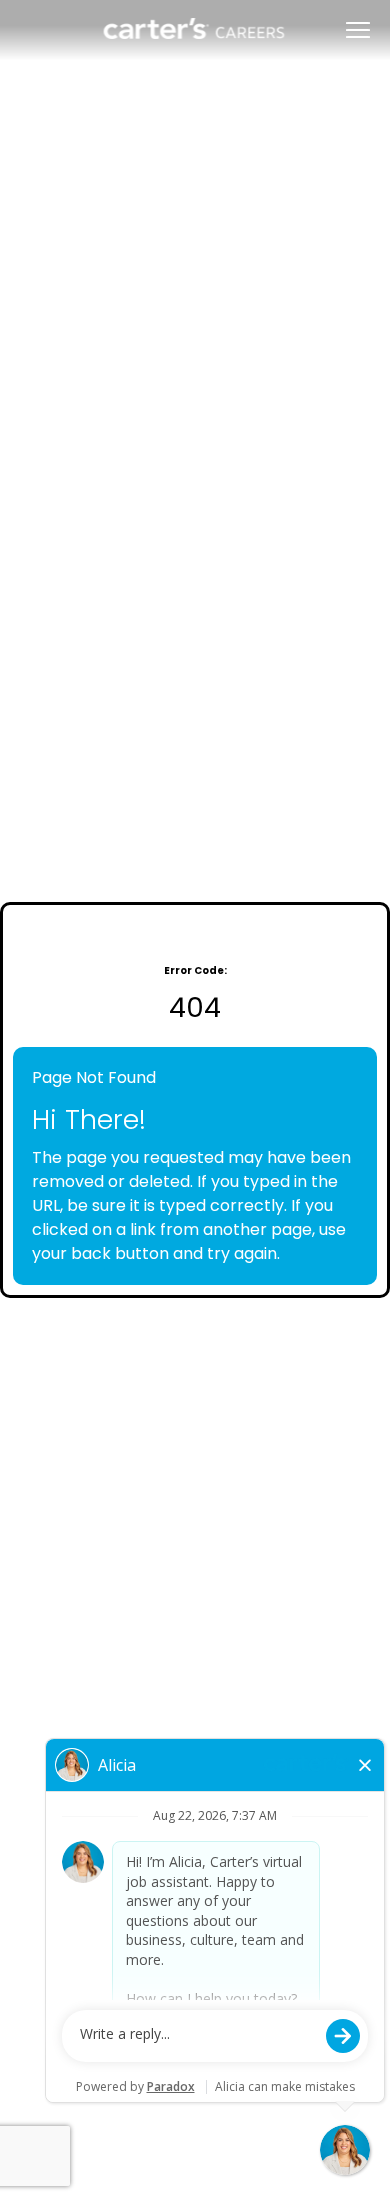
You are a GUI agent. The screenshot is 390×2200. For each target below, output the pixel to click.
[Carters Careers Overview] (195, 30)
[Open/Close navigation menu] (358, 30)
